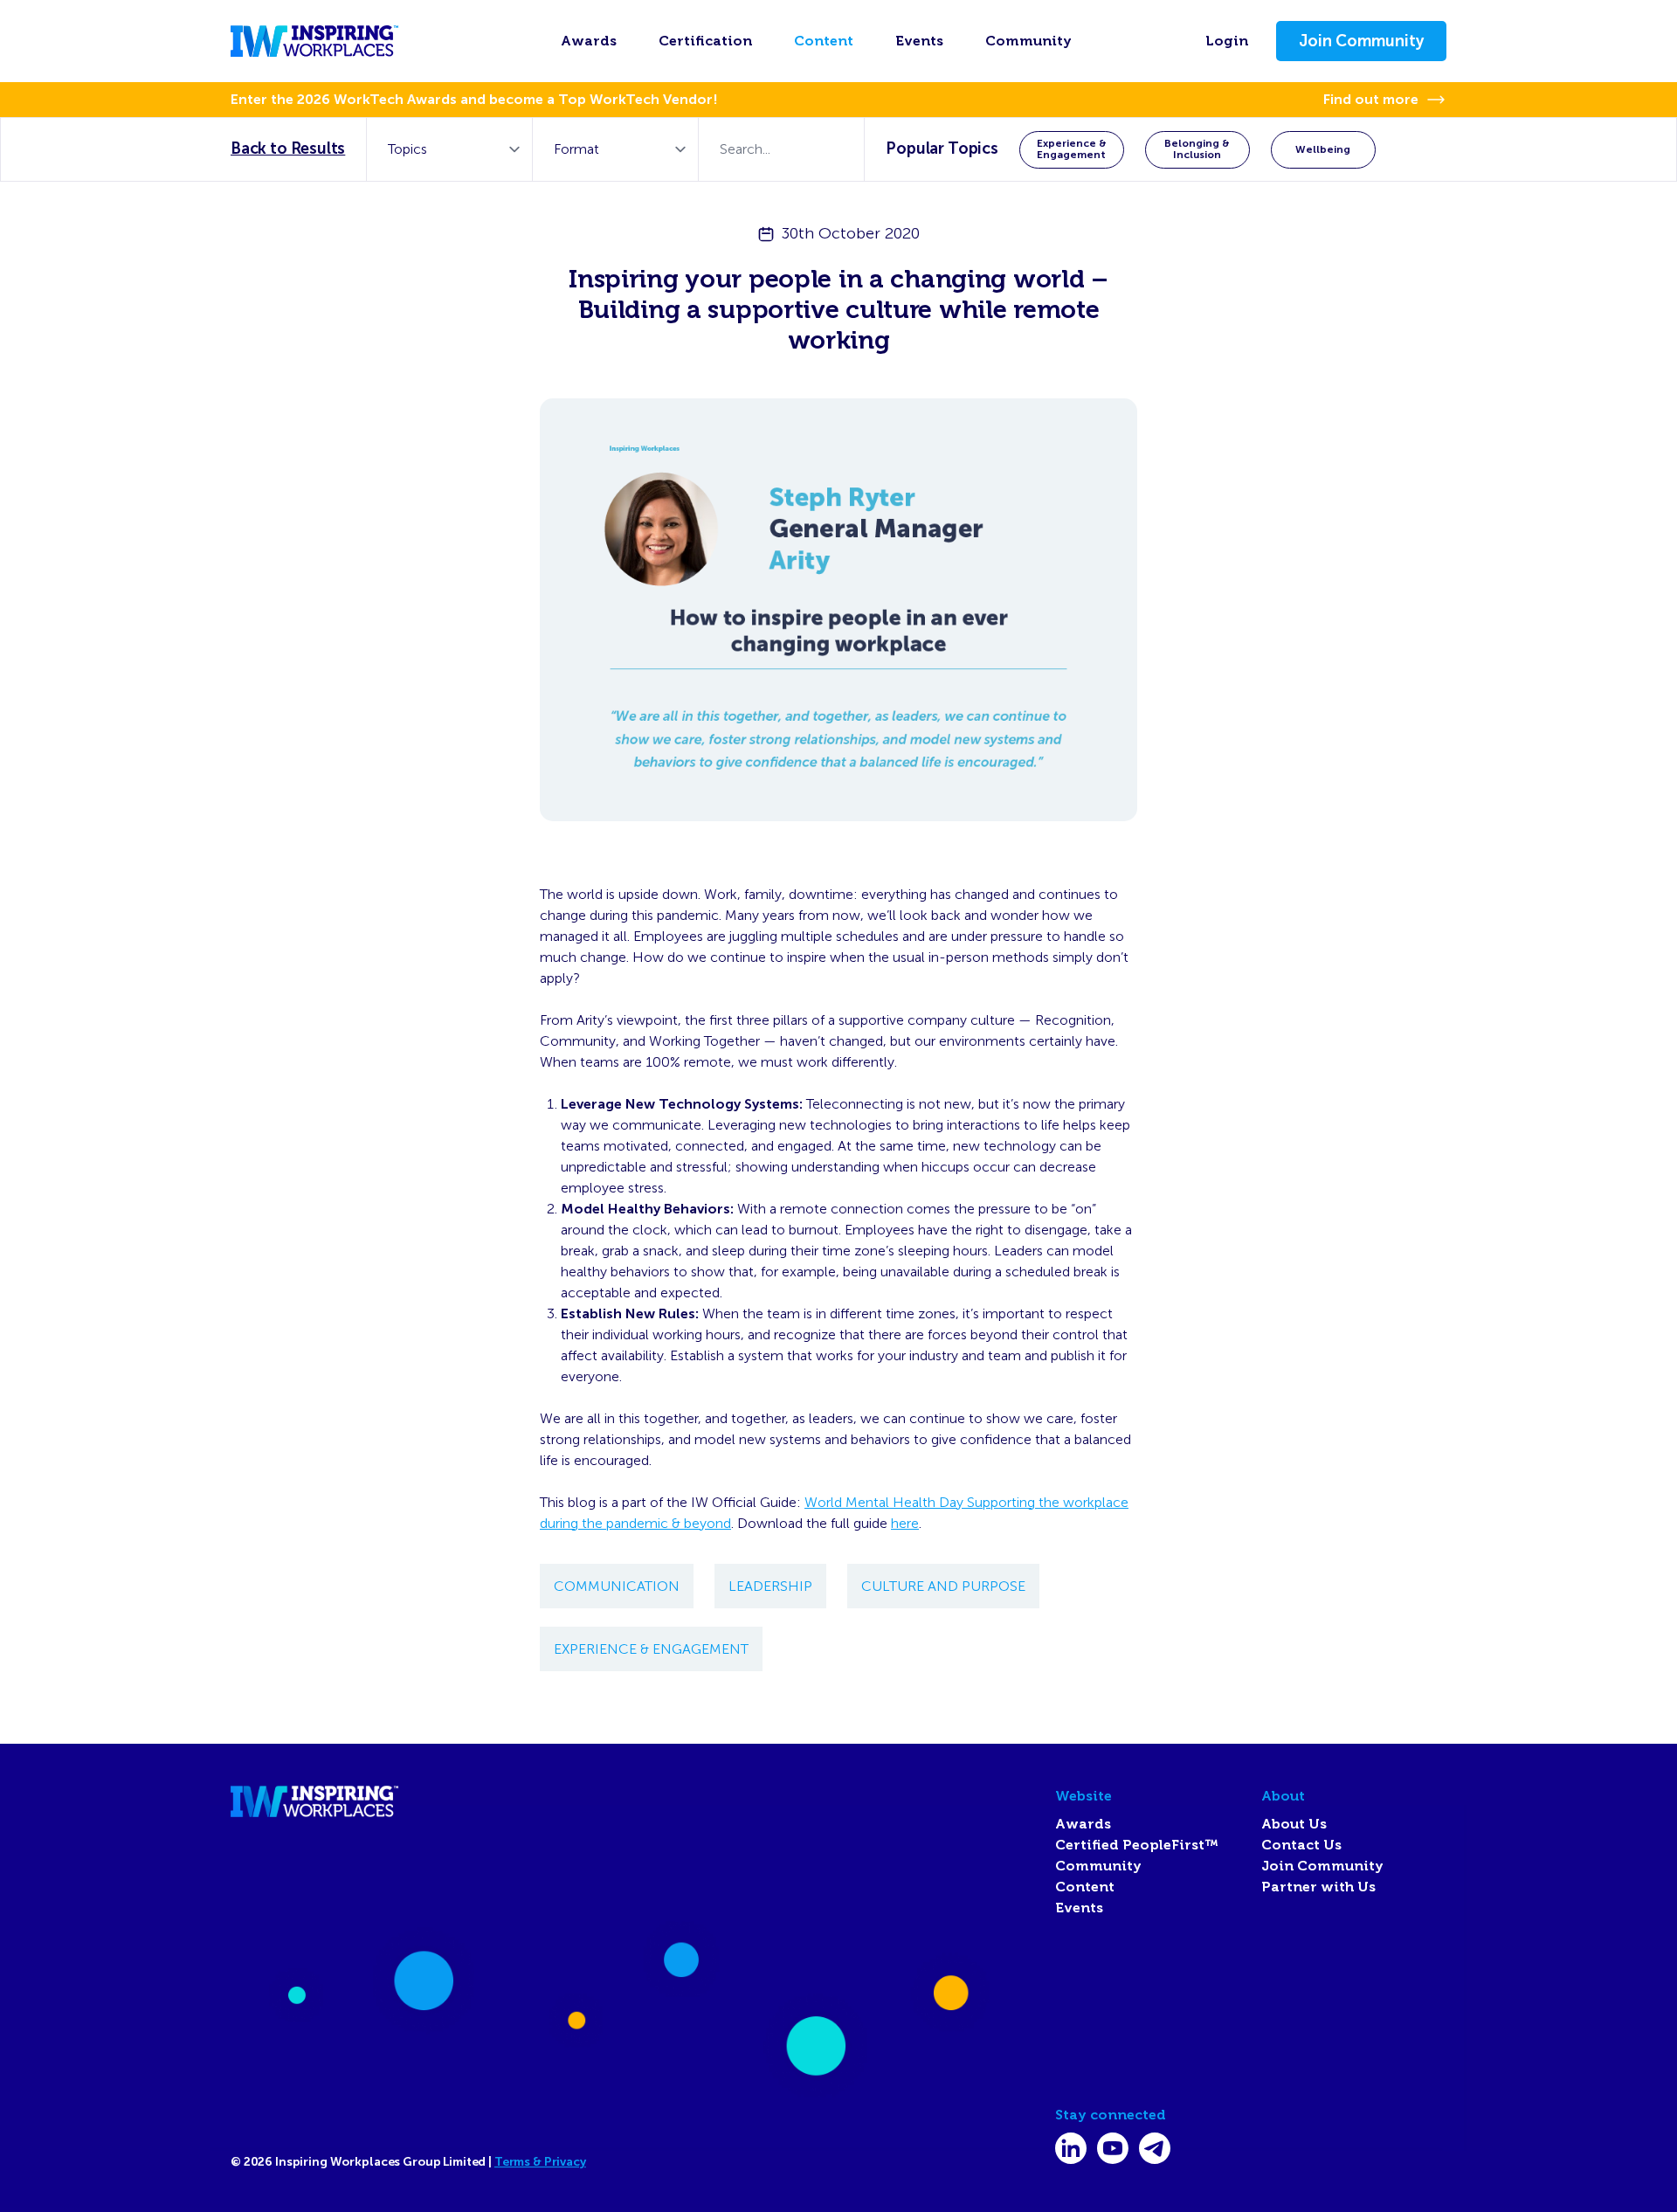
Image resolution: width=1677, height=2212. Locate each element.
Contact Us (1301, 1845)
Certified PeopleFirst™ (1137, 1845)
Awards (589, 41)
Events (919, 41)
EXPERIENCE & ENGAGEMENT (651, 1649)
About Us (1294, 1824)
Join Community (1361, 41)
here (905, 1523)
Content (824, 41)
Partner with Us (1318, 1887)
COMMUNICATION (617, 1586)
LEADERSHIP (770, 1586)
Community (1028, 41)
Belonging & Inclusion (1197, 149)
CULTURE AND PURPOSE (943, 1586)
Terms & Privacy (540, 2162)
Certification (705, 41)
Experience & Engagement (1072, 149)
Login (1227, 41)
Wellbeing (1323, 149)
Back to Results (288, 149)
